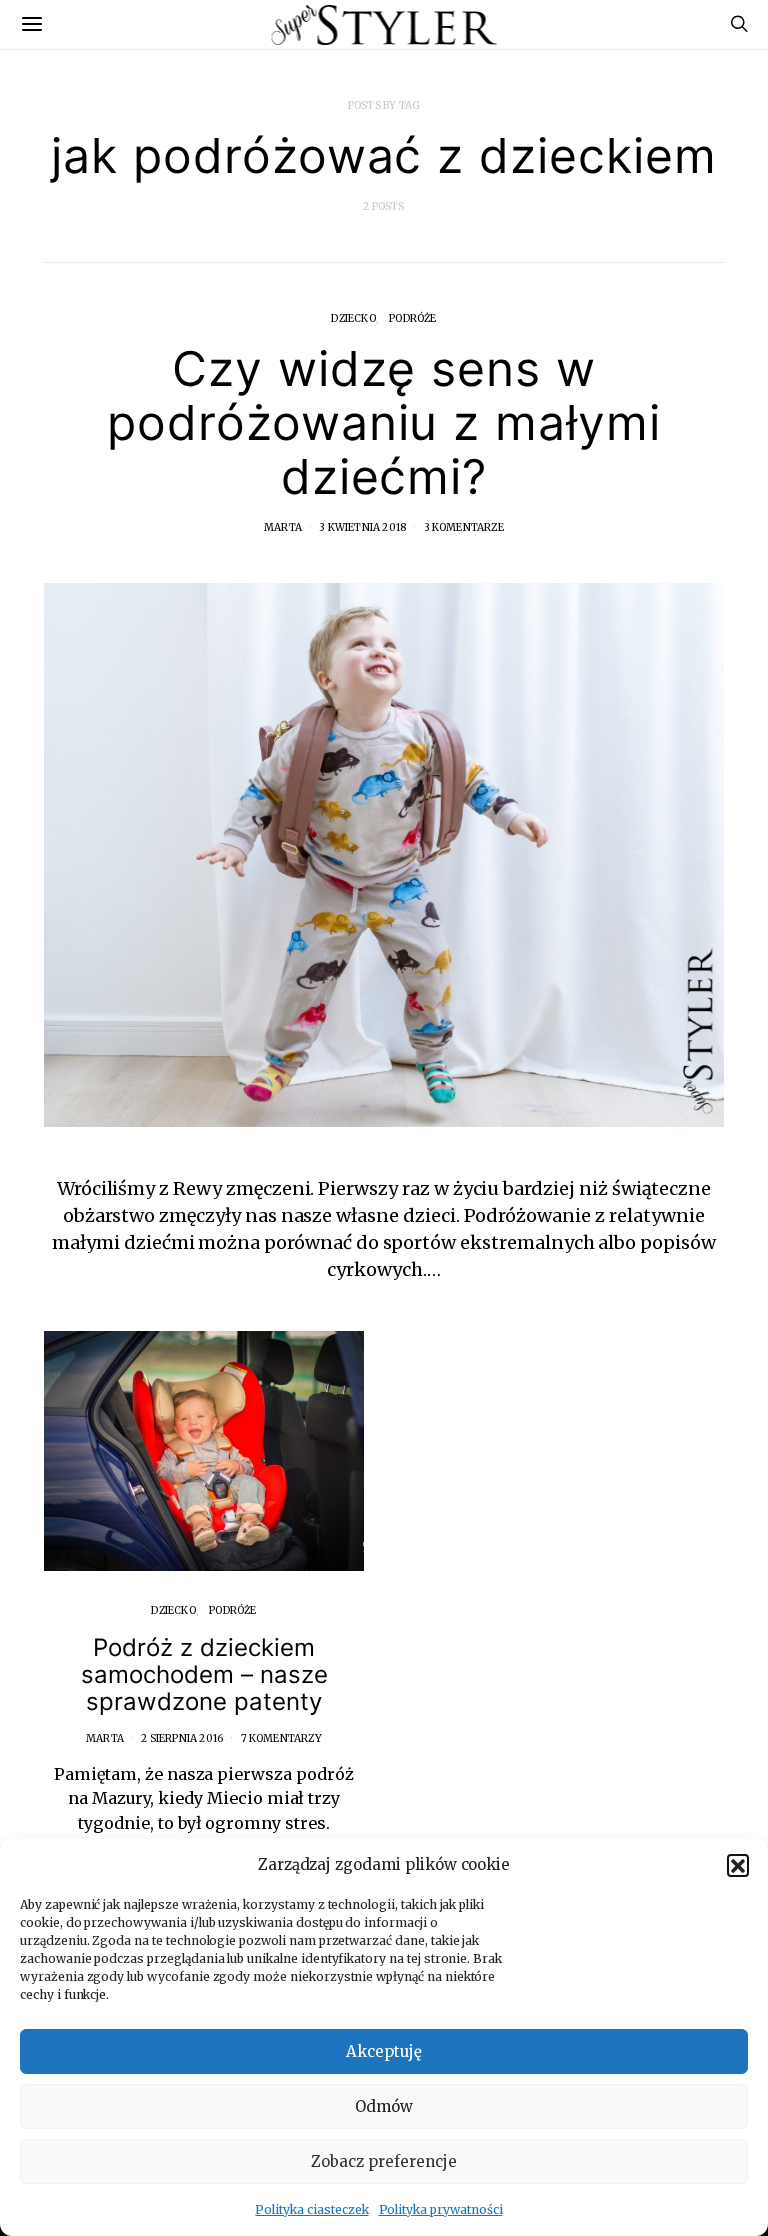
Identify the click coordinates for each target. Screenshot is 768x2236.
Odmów (384, 2106)
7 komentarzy (281, 1738)
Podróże (412, 318)
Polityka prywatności (441, 2209)
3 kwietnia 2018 (362, 527)
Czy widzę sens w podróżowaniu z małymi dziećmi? (384, 422)
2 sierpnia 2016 (182, 1738)
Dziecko (353, 318)
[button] (738, 1865)
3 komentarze (464, 527)
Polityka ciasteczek (311, 2209)
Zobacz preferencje (383, 2161)
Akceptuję (384, 2051)
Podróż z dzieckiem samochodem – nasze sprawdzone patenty (204, 1674)
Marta (283, 527)
